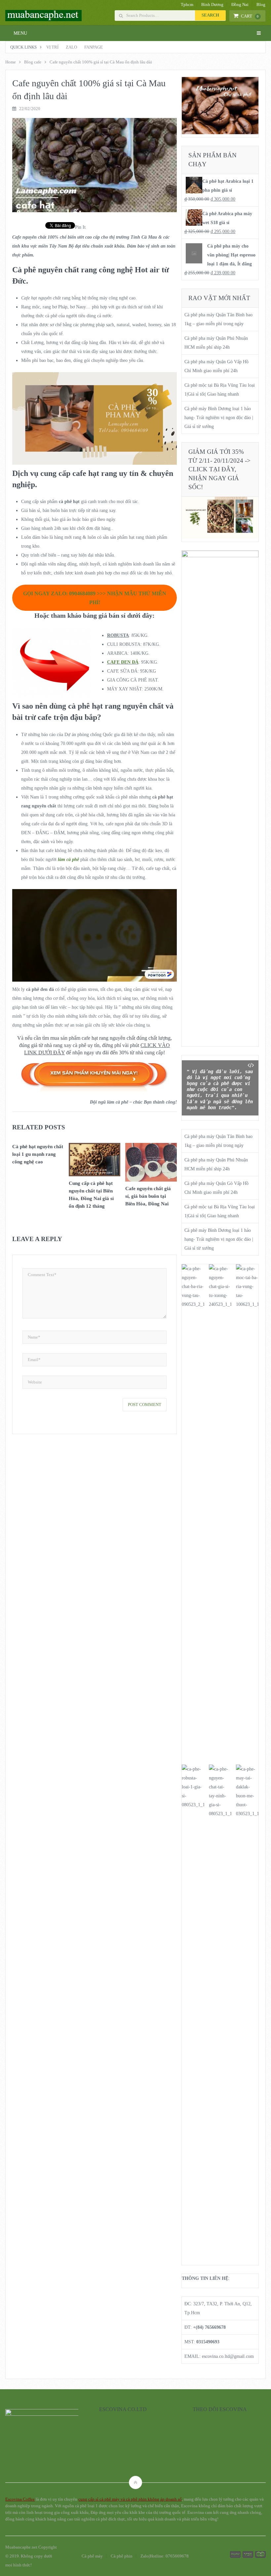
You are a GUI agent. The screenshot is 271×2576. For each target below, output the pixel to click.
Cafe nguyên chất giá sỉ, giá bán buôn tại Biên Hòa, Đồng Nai (148, 1196)
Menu (20, 33)
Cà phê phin (122, 2556)
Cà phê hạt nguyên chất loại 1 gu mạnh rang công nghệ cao (38, 1154)
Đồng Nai (240, 4)
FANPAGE (94, 47)
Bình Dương (212, 4)
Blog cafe (33, 62)
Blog (261, 4)
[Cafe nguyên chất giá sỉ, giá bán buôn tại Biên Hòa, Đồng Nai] (151, 1164)
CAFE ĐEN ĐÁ (123, 662)
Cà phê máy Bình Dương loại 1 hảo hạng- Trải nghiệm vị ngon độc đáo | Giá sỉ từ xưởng (219, 418)
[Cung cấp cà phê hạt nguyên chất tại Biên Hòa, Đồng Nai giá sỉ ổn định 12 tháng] (95, 1161)
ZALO (71, 47)
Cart (250, 16)
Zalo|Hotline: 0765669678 (165, 2556)
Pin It (80, 227)
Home (11, 62)
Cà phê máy (92, 2556)
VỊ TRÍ (52, 47)
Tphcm (187, 4)
